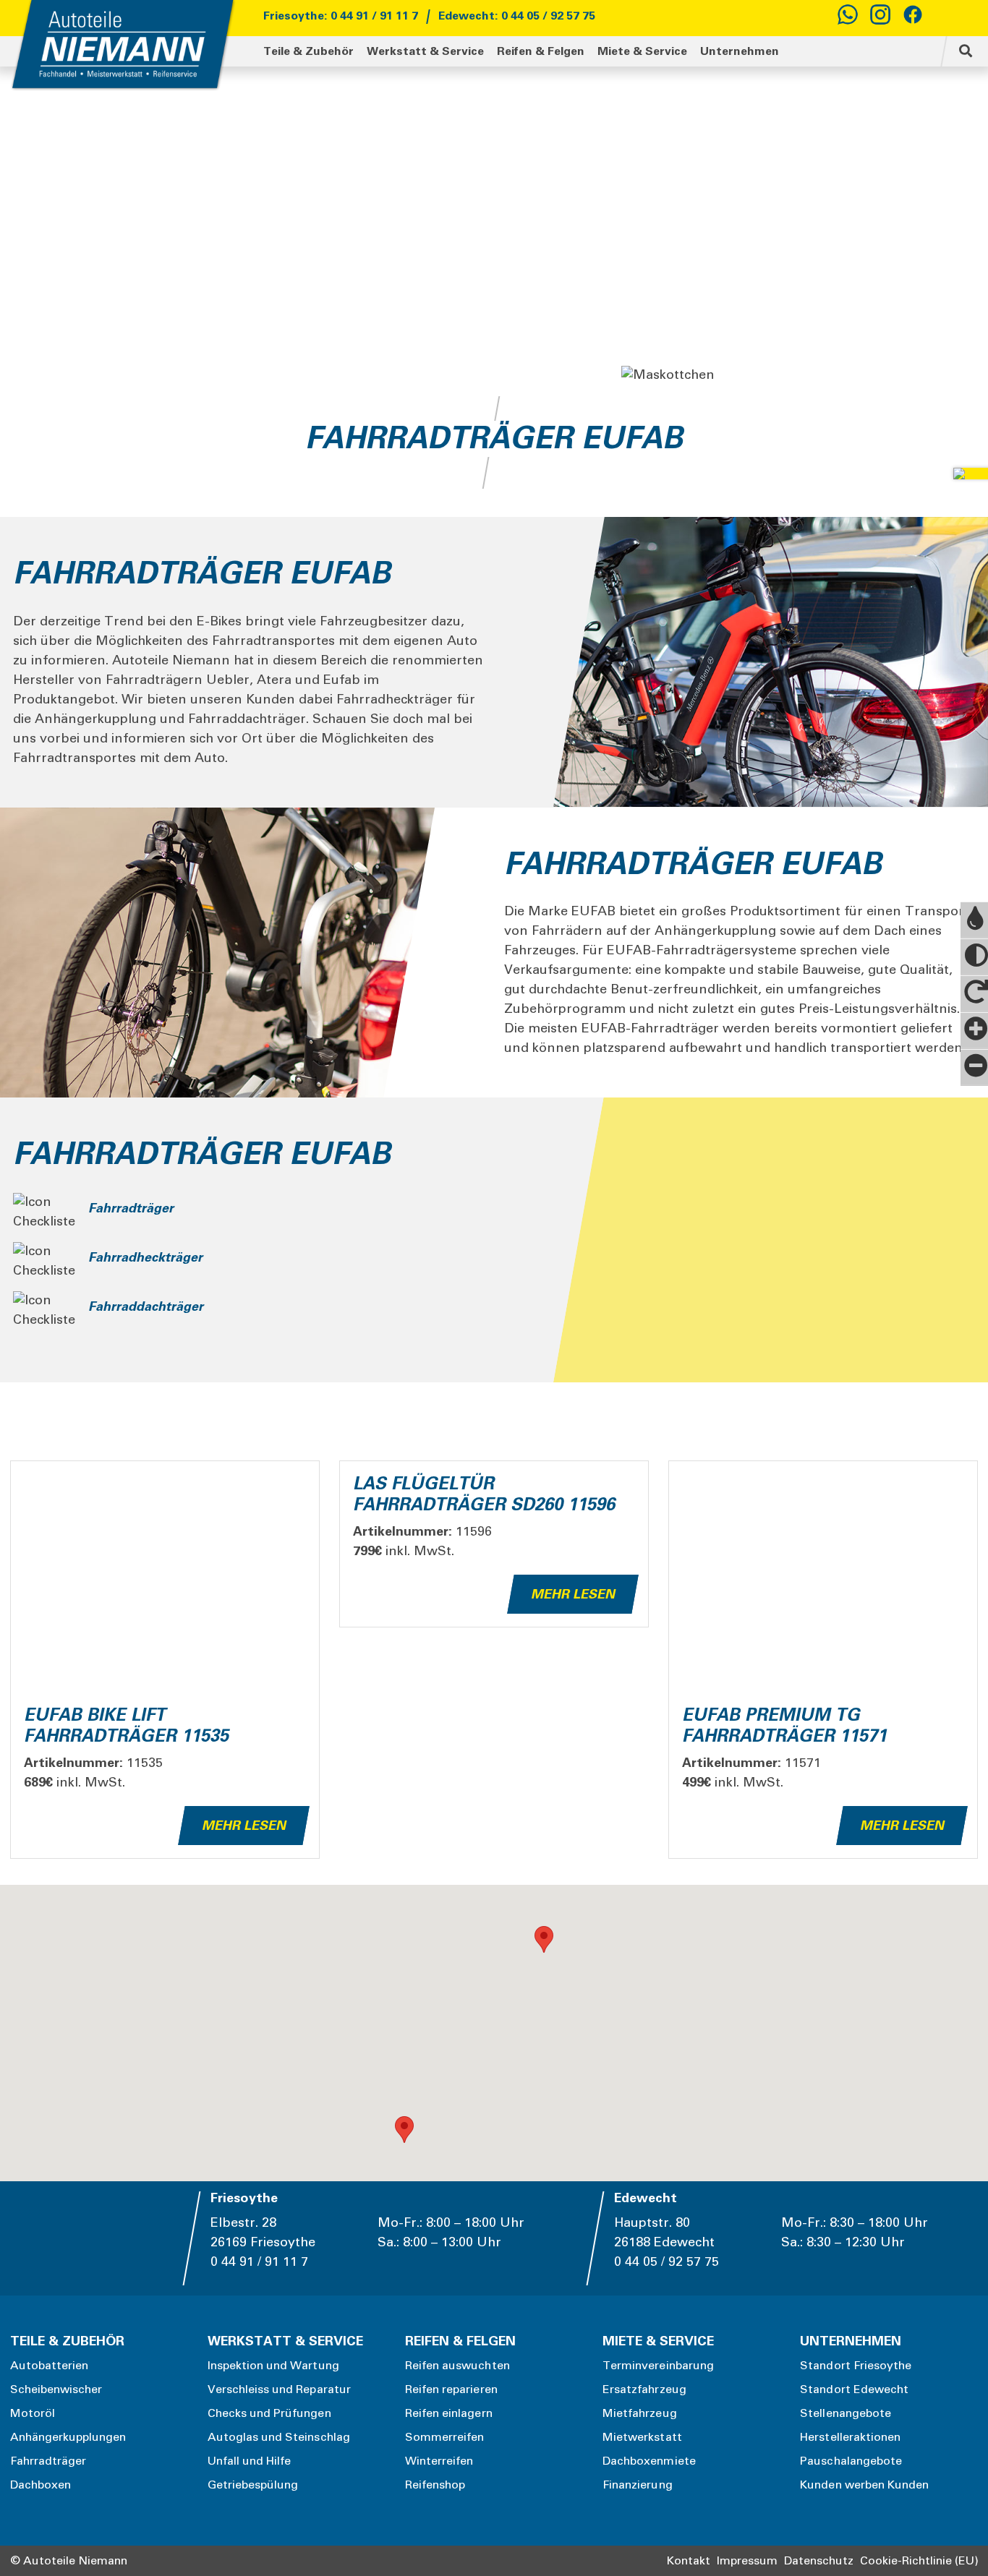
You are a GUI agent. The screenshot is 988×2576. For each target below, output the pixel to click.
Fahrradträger (48, 2461)
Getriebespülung (253, 2485)
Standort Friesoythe (856, 2366)
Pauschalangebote (851, 2461)
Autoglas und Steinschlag (279, 2437)
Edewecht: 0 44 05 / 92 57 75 (517, 16)
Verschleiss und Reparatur (279, 2389)
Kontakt (689, 2561)
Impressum (747, 2561)
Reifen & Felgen (541, 51)
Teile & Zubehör (308, 51)
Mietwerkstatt (642, 2437)
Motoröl (33, 2413)
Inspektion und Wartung (273, 2366)
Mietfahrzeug (640, 2413)
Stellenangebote (846, 2413)
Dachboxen (41, 2485)
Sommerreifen (445, 2437)
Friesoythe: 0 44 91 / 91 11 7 (341, 16)
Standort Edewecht (854, 2389)
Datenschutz (819, 2561)
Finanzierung (638, 2485)
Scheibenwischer (56, 2389)
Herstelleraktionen (850, 2437)
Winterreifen (439, 2461)
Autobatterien (50, 2366)
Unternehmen (740, 51)
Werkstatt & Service (425, 51)
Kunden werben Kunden (864, 2485)
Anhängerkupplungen (68, 2437)
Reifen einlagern (449, 2413)
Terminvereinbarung (658, 2366)
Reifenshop (435, 2485)
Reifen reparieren (451, 2389)
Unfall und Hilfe (250, 2461)
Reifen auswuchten (457, 2366)
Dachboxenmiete (649, 2461)
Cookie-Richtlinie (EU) (919, 2561)
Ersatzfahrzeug (644, 2389)
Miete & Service (642, 51)
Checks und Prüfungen (269, 2413)
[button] (404, 2130)
